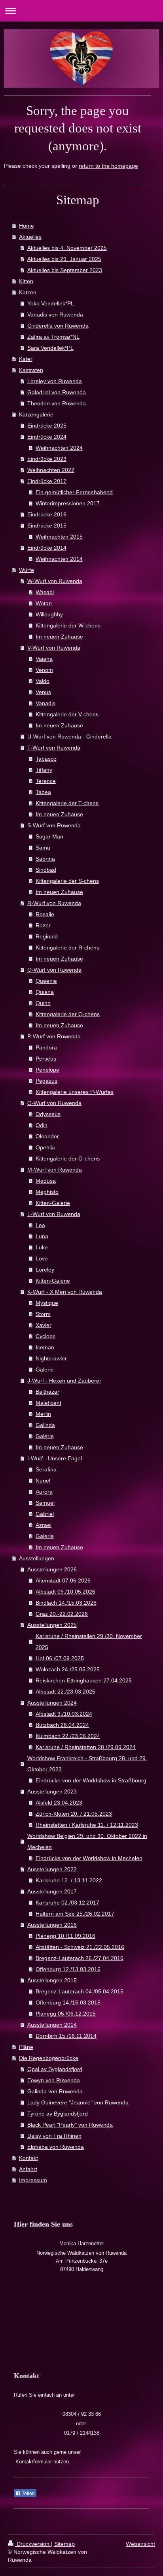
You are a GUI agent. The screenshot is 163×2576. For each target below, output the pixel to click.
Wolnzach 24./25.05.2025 (68, 1669)
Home (27, 226)
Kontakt (28, 2158)
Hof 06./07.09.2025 (60, 1658)
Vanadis (45, 703)
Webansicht (140, 2544)
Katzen (28, 292)
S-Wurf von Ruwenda (54, 825)
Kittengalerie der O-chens (68, 1159)
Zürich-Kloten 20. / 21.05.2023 (74, 1814)
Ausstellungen (37, 1558)
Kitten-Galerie (53, 1203)
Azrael (44, 1525)
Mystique (47, 1303)
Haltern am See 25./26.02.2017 (75, 1914)
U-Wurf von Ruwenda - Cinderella (69, 737)
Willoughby (49, 614)
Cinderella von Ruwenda (58, 326)
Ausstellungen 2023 (52, 1791)
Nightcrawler (51, 1358)
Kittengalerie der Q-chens (68, 1014)
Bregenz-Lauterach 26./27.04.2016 (80, 1958)
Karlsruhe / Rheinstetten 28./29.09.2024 (86, 1747)
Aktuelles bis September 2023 (65, 270)
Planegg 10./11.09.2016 (65, 1936)
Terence (46, 781)
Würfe (27, 570)
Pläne (26, 2047)
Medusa (46, 1181)
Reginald (47, 936)
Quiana (45, 992)
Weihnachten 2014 (59, 559)
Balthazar (47, 1392)
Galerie (45, 1370)
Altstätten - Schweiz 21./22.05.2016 (80, 1947)
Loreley (45, 1270)
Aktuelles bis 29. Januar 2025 (64, 259)
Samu (43, 848)
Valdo (43, 681)
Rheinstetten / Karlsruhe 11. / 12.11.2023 (87, 1825)
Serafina (46, 1469)
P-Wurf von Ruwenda (54, 1036)
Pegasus (46, 1081)
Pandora (46, 1047)
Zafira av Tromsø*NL (53, 337)
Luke (42, 1247)
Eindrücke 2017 (47, 481)
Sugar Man (49, 836)
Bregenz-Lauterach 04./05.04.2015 (80, 1991)
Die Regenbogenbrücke (49, 2058)
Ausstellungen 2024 (52, 1703)
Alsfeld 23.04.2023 (59, 1803)
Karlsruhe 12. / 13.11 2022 (69, 1880)
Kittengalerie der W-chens (68, 625)
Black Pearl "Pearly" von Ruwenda (70, 2125)
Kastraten (31, 370)
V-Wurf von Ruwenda (54, 648)
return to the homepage (108, 166)
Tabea (43, 792)
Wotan (44, 603)
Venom (44, 670)
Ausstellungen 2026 (52, 1569)
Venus (43, 692)
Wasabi (45, 592)
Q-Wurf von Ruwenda (54, 970)
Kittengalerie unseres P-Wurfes (75, 1092)
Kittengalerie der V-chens (67, 714)
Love (42, 1258)
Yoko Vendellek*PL (51, 303)
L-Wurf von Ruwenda (54, 1214)
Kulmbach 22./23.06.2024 (68, 1736)
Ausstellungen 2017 (52, 1891)
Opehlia (45, 1147)
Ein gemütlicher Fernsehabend (74, 492)
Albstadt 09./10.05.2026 (65, 1592)
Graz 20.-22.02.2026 (62, 1614)
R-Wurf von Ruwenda (54, 903)
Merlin (43, 1414)
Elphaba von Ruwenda (56, 2147)
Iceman (45, 1347)
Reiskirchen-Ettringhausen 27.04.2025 (84, 1680)
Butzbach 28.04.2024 (62, 1725)
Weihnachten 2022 (51, 470)
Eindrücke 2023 (47, 459)
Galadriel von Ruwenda (57, 392)
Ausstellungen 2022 (52, 1869)
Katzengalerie (36, 414)
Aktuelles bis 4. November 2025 (67, 248)
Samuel (45, 1503)
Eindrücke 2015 (47, 526)
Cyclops (45, 1336)
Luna (42, 1236)
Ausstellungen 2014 (52, 2025)
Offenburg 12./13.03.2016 (68, 1969)
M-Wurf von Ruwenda (55, 1170)
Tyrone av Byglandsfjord (58, 2114)
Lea (40, 1225)
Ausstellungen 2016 (52, 1925)
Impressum (33, 2180)
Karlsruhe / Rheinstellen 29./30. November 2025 (89, 1642)
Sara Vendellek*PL (50, 348)
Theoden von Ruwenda (57, 403)
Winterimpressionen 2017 (68, 503)
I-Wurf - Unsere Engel (55, 1458)
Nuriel (43, 1481)
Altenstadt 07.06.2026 (63, 1581)
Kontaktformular (34, 2462)
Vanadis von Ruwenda (55, 315)
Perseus (46, 1059)
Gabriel (45, 1514)
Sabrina (45, 859)
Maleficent (48, 1403)
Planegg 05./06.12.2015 (66, 2014)
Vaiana (44, 659)
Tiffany (44, 770)
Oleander (47, 1136)
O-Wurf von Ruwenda (54, 1103)
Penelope (47, 1070)
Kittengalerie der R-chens (67, 948)
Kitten (26, 281)
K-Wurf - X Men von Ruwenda (65, 1292)
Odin (42, 1125)
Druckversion (33, 2544)
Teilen (28, 2494)
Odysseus (48, 1114)
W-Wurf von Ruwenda (55, 581)
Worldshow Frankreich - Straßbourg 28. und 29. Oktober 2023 (87, 1764)
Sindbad (46, 870)
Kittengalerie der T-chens (67, 803)
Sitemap (64, 2544)
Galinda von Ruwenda (55, 2091)
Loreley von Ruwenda (55, 381)
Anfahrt (28, 2169)
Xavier (44, 1325)
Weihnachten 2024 (59, 448)
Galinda (45, 1425)
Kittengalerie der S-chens (67, 881)
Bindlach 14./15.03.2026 (66, 1603)
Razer (43, 925)
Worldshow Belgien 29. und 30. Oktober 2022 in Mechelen (87, 1841)
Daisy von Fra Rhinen (54, 2136)
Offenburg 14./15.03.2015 (68, 2002)
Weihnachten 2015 (59, 537)
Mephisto (47, 1192)
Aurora (44, 1492)
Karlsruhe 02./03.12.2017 (67, 1903)
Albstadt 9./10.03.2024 (64, 1714)
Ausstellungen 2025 (52, 1625)
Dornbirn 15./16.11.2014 (66, 2036)
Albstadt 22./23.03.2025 (65, 1692)
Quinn (43, 1003)
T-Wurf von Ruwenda (54, 748)
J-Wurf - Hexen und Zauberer (64, 1381)
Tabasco (46, 759)
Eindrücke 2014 (47, 548)
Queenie (46, 981)
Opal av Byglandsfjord (55, 2069)
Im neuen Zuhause (59, 637)
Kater (26, 359)
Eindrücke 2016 (47, 514)
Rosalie (45, 914)
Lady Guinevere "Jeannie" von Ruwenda (78, 2102)
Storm (43, 1314)
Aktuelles (30, 237)
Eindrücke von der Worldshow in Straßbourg (91, 1780)
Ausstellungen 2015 (52, 1980)
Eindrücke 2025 (47, 426)
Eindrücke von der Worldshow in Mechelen (89, 1858)
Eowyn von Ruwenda (54, 2080)
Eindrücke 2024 (47, 437)
